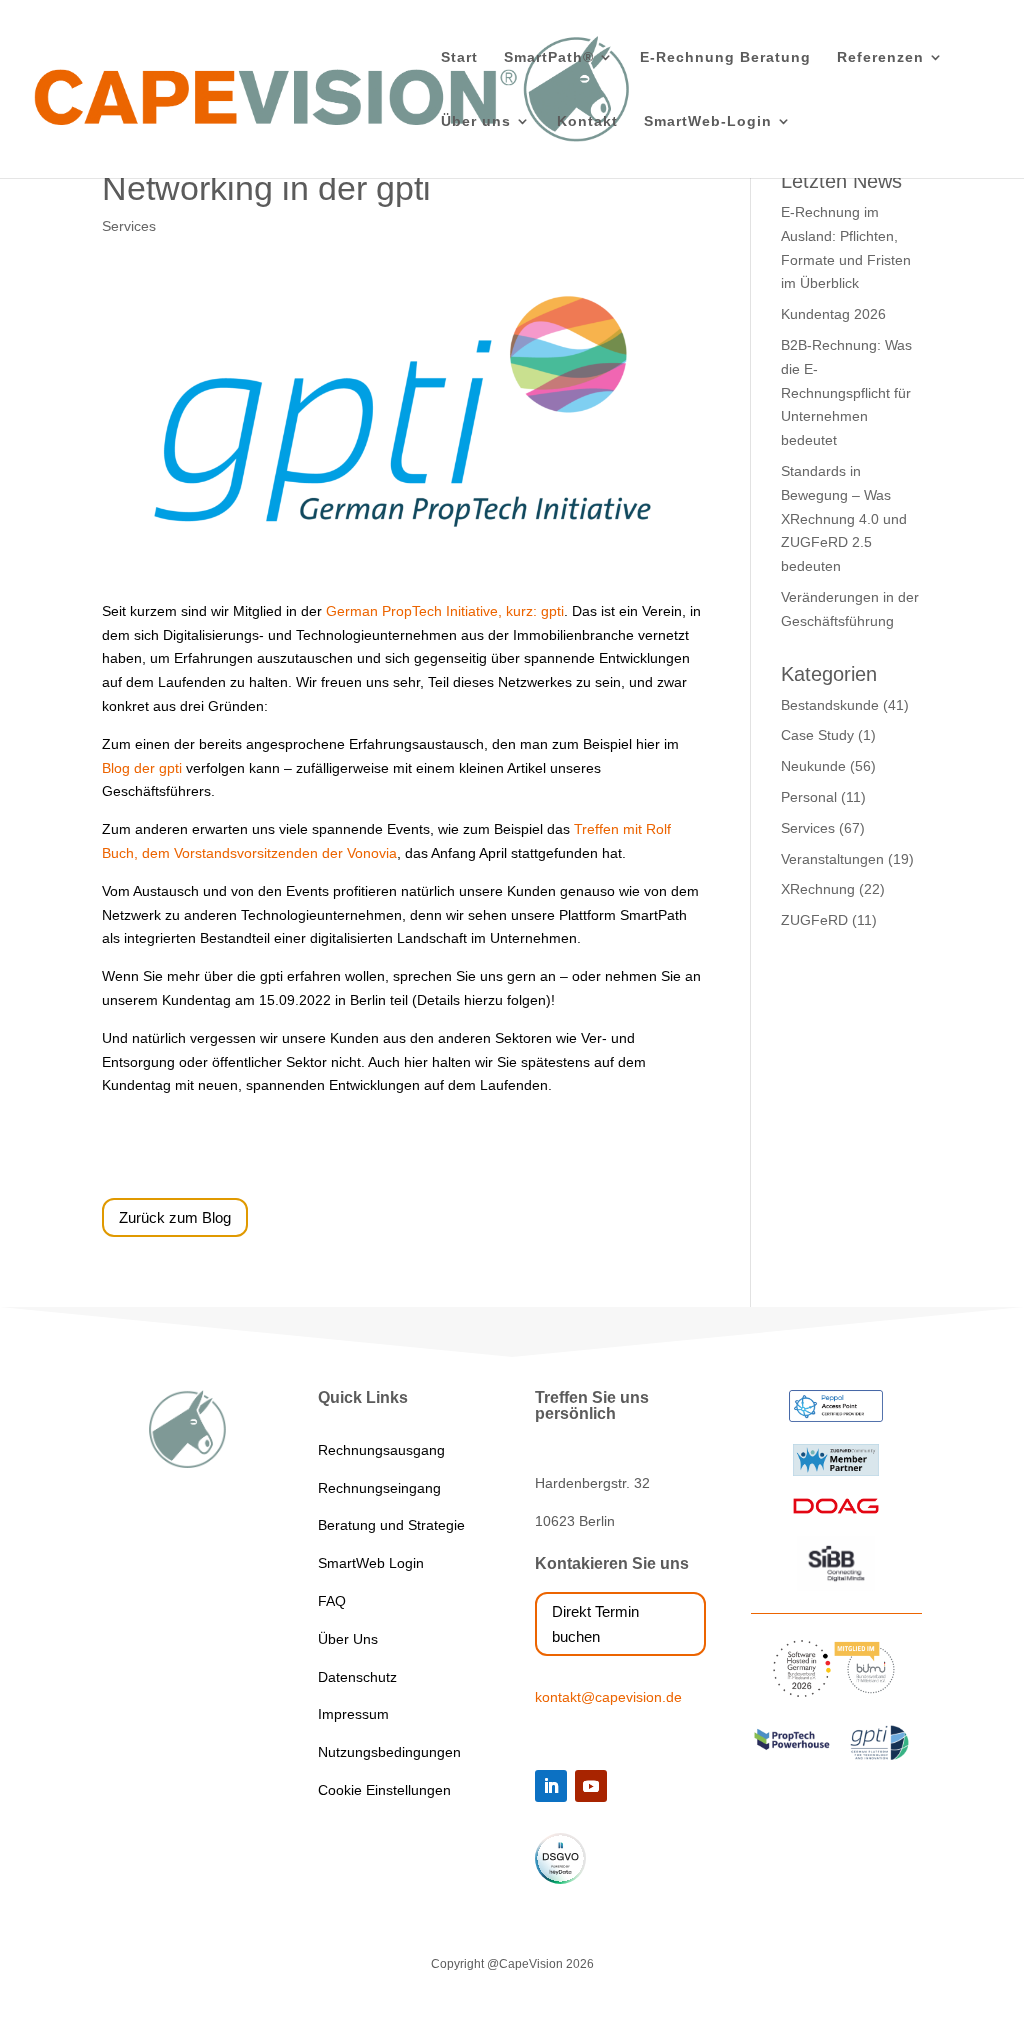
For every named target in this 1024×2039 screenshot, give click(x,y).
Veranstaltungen (832, 859)
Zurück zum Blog (175, 1217)
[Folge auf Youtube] (591, 1786)
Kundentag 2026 (833, 314)
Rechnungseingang (379, 1488)
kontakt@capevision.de (608, 1697)
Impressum (353, 1714)
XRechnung (818, 889)
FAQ (332, 1601)
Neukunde (813, 766)
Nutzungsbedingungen (389, 1752)
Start (459, 57)
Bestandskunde (830, 705)
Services (129, 226)
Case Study (817, 735)
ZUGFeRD (814, 920)
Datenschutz (357, 1677)
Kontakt (587, 121)
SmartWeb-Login (708, 121)
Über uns (476, 121)
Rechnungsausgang (381, 1450)
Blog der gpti (142, 768)
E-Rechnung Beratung (725, 57)
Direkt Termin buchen (595, 1624)
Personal (809, 797)
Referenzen (880, 57)
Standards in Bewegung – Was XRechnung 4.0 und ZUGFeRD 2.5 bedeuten (844, 518)
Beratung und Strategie (391, 1525)
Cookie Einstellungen (384, 1790)
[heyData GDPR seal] (560, 1879)
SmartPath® (549, 57)
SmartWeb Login (371, 1563)
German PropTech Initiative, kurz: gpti (445, 611)
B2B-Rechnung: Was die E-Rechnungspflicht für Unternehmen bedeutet (846, 392)
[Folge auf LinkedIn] (551, 1786)
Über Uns (348, 1639)
